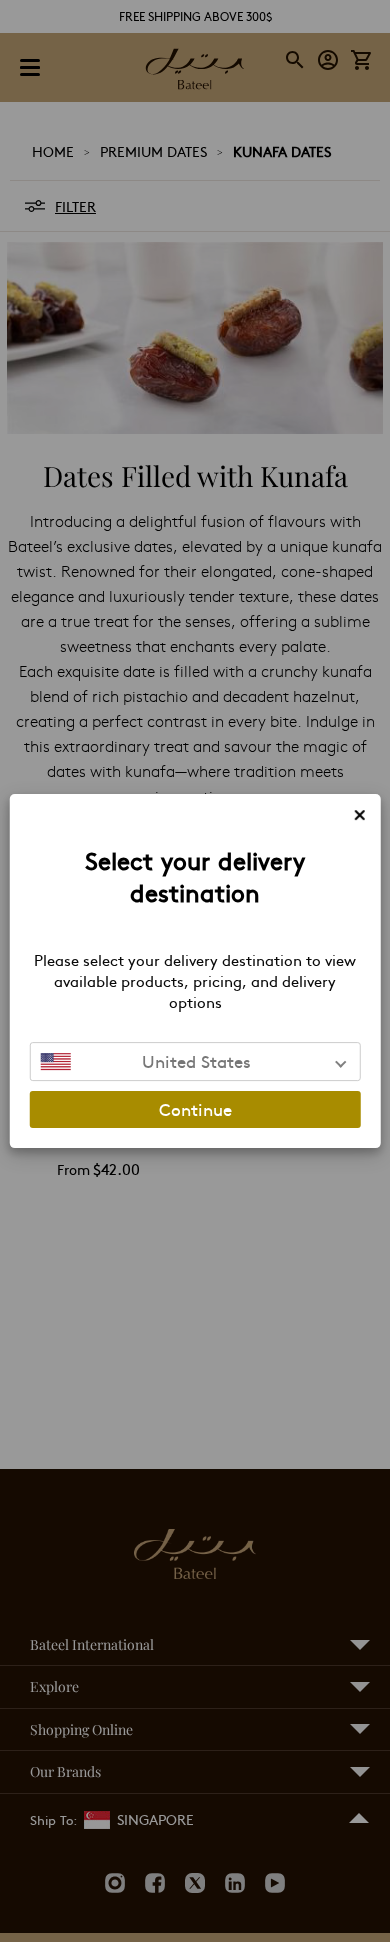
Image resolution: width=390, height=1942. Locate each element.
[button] (195, 1061)
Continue (195, 1109)
